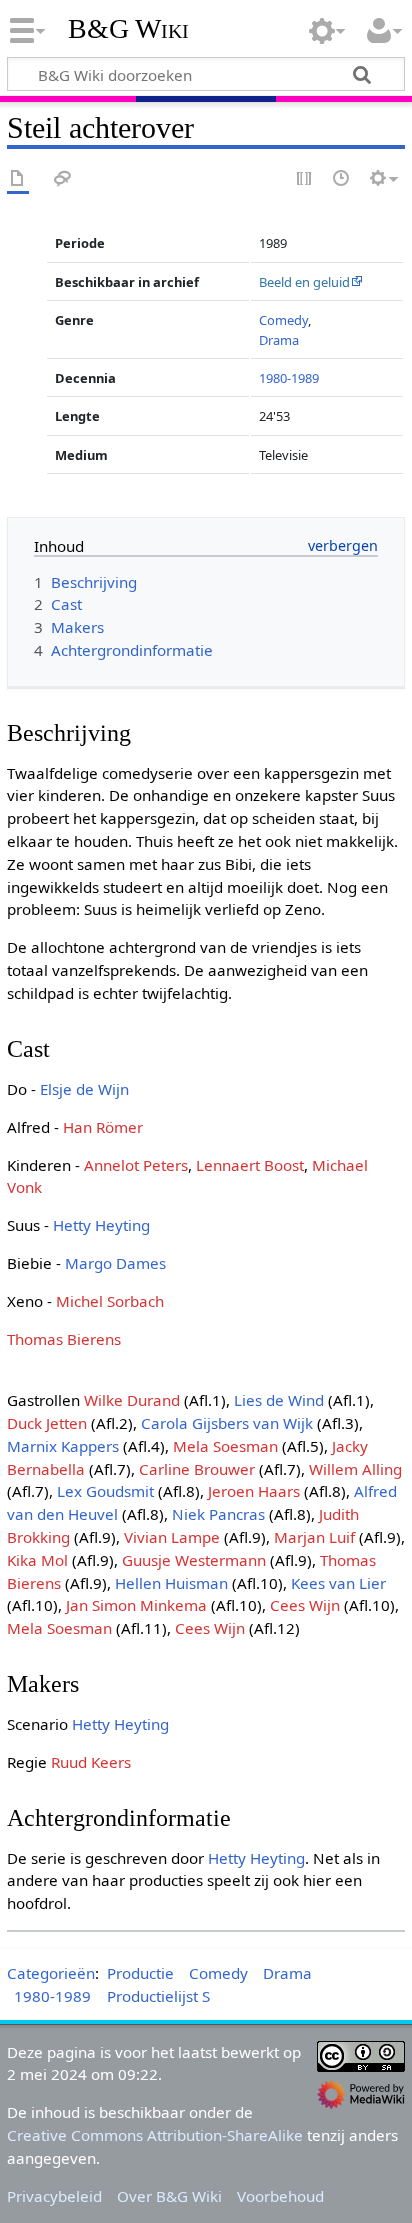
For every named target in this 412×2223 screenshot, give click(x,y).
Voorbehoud (280, 2196)
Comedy (283, 320)
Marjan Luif (314, 1537)
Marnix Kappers (63, 1446)
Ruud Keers (91, 1762)
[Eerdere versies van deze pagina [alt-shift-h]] (342, 179)
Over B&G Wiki (169, 2196)
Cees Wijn (305, 1605)
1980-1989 (289, 378)
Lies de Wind (279, 1400)
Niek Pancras (218, 1514)
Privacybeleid (54, 2196)
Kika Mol (37, 1560)
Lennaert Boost (250, 1165)
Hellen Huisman (171, 1583)
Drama (279, 340)
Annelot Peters (136, 1165)
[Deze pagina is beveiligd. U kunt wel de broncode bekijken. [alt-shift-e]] (305, 179)
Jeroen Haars (254, 1491)
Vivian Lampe (172, 1537)
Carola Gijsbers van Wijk (227, 1423)
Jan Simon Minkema (136, 1605)
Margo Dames (115, 1263)
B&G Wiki (128, 29)
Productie (140, 1973)
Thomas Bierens (64, 1339)
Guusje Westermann (194, 1560)
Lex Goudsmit (105, 1491)
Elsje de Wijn (84, 1089)
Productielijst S (158, 1996)
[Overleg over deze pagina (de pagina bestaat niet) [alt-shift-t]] (63, 179)
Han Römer (103, 1127)
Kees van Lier (338, 1583)
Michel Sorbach (110, 1301)
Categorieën (51, 1973)
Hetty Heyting (101, 1225)
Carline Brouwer (197, 1469)
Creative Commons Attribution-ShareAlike (155, 2135)
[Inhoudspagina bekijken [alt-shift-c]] (18, 179)
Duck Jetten (47, 1423)
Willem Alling (355, 1469)
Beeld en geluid (304, 282)
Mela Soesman (225, 1446)
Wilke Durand (132, 1400)
